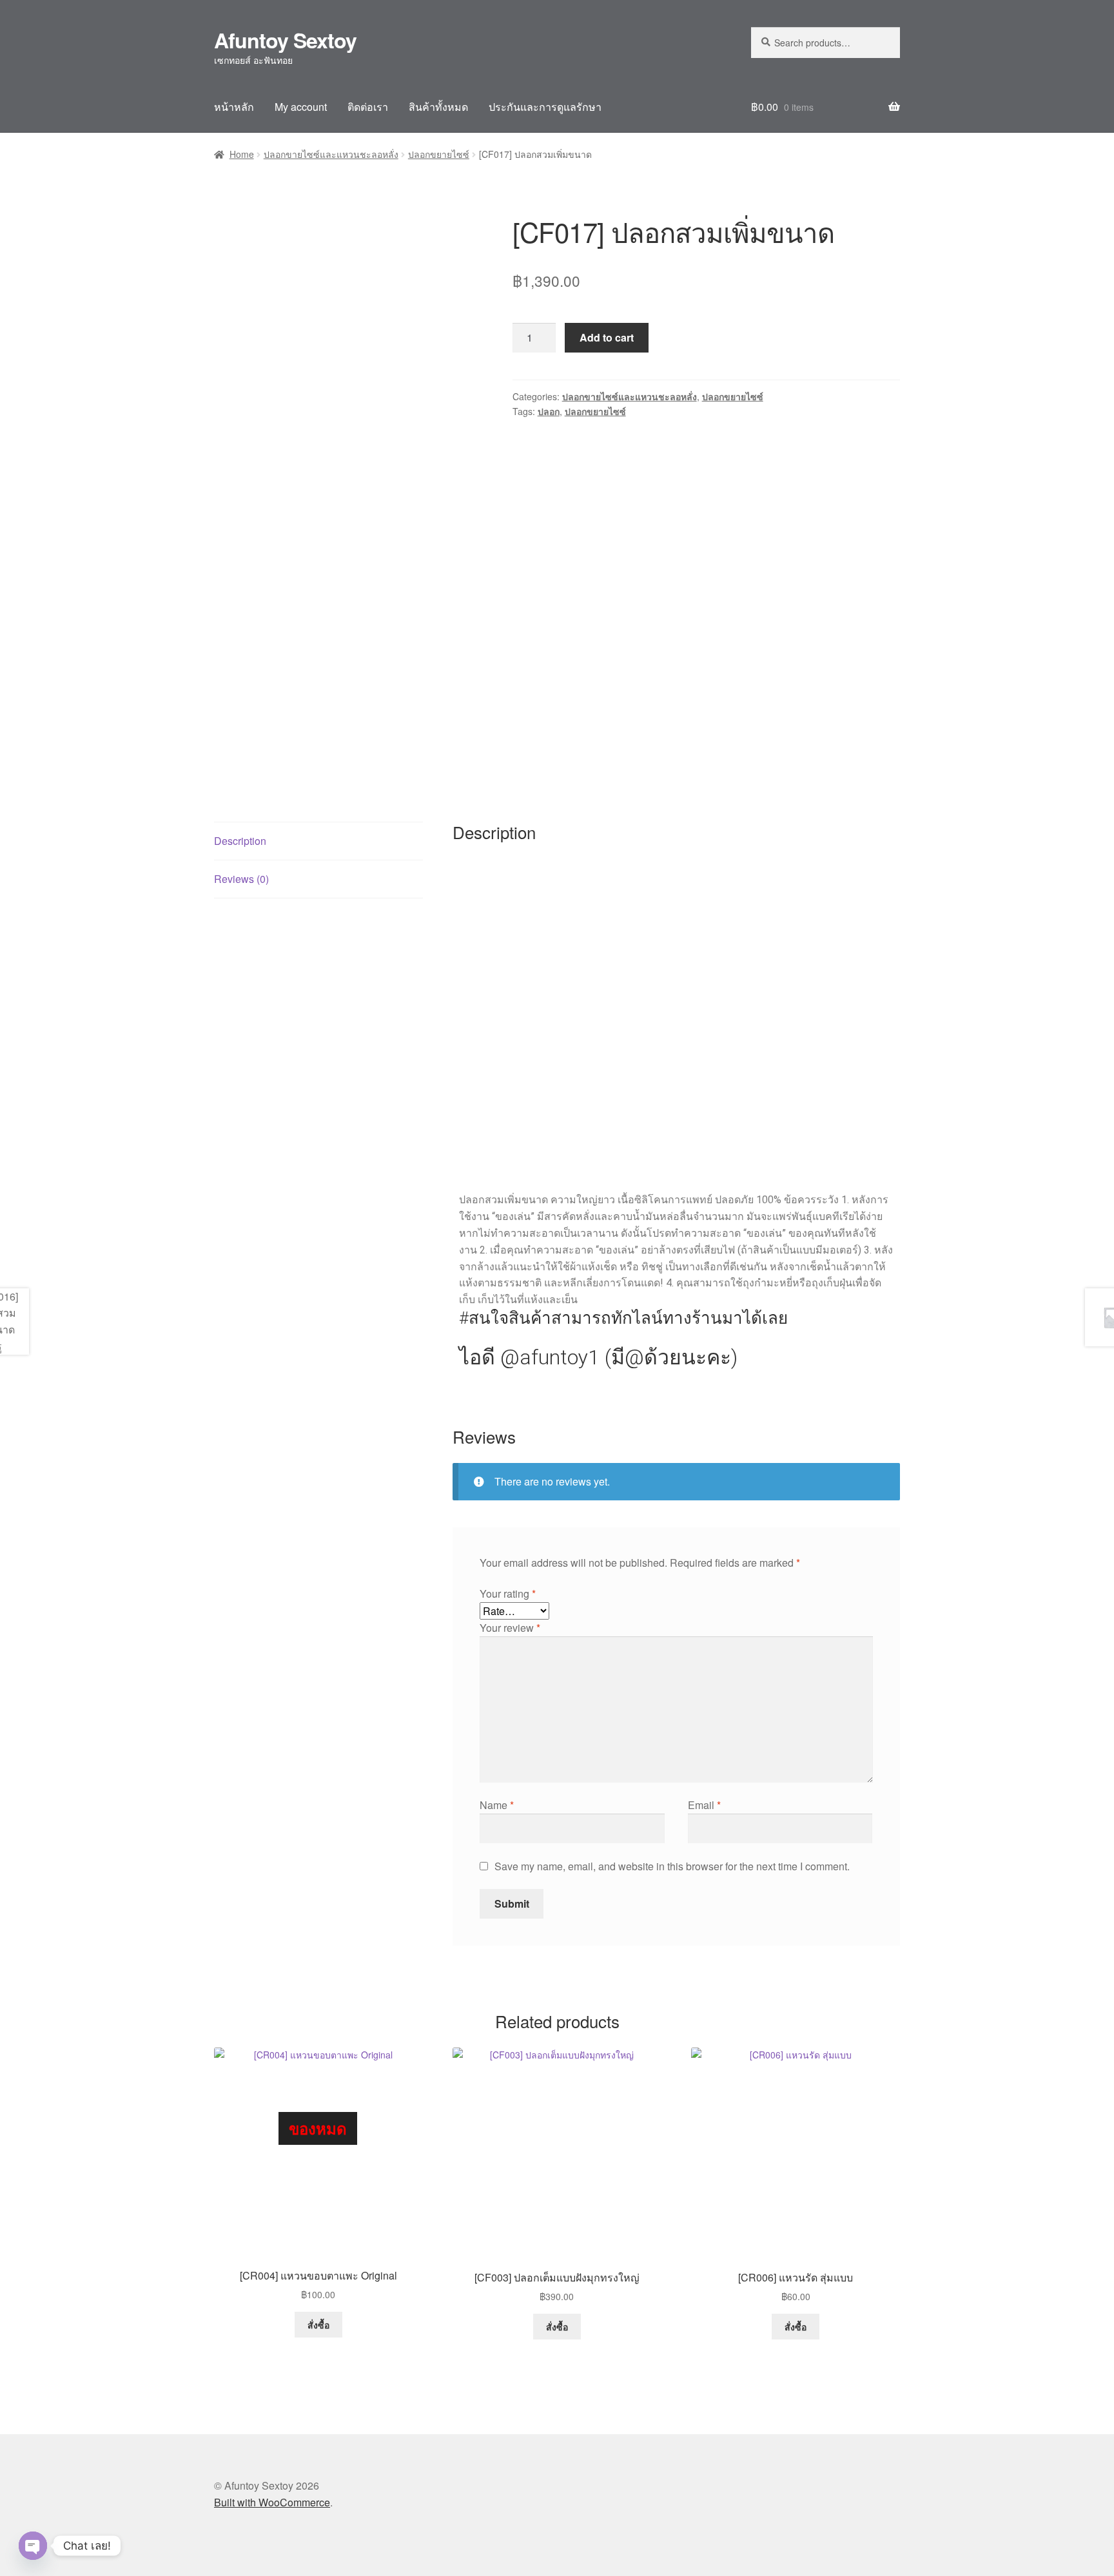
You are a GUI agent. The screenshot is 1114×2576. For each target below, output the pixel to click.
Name (497, 1805)
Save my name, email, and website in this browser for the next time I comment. (672, 1866)
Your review (510, 1628)
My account (301, 107)
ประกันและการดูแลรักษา (545, 107)
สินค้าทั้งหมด (438, 107)
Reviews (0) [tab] (241, 879)
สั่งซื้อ (318, 2325)
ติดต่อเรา (368, 107)
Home (242, 154)
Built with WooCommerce (272, 2502)
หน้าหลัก (234, 107)
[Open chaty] (33, 2546)
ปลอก (549, 411)
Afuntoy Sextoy (285, 40)
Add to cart (607, 337)
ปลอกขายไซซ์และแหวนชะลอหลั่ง (331, 154)
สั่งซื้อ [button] (557, 2327)
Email (704, 1805)
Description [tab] (240, 841)
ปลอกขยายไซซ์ (439, 154)
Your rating (508, 1593)
